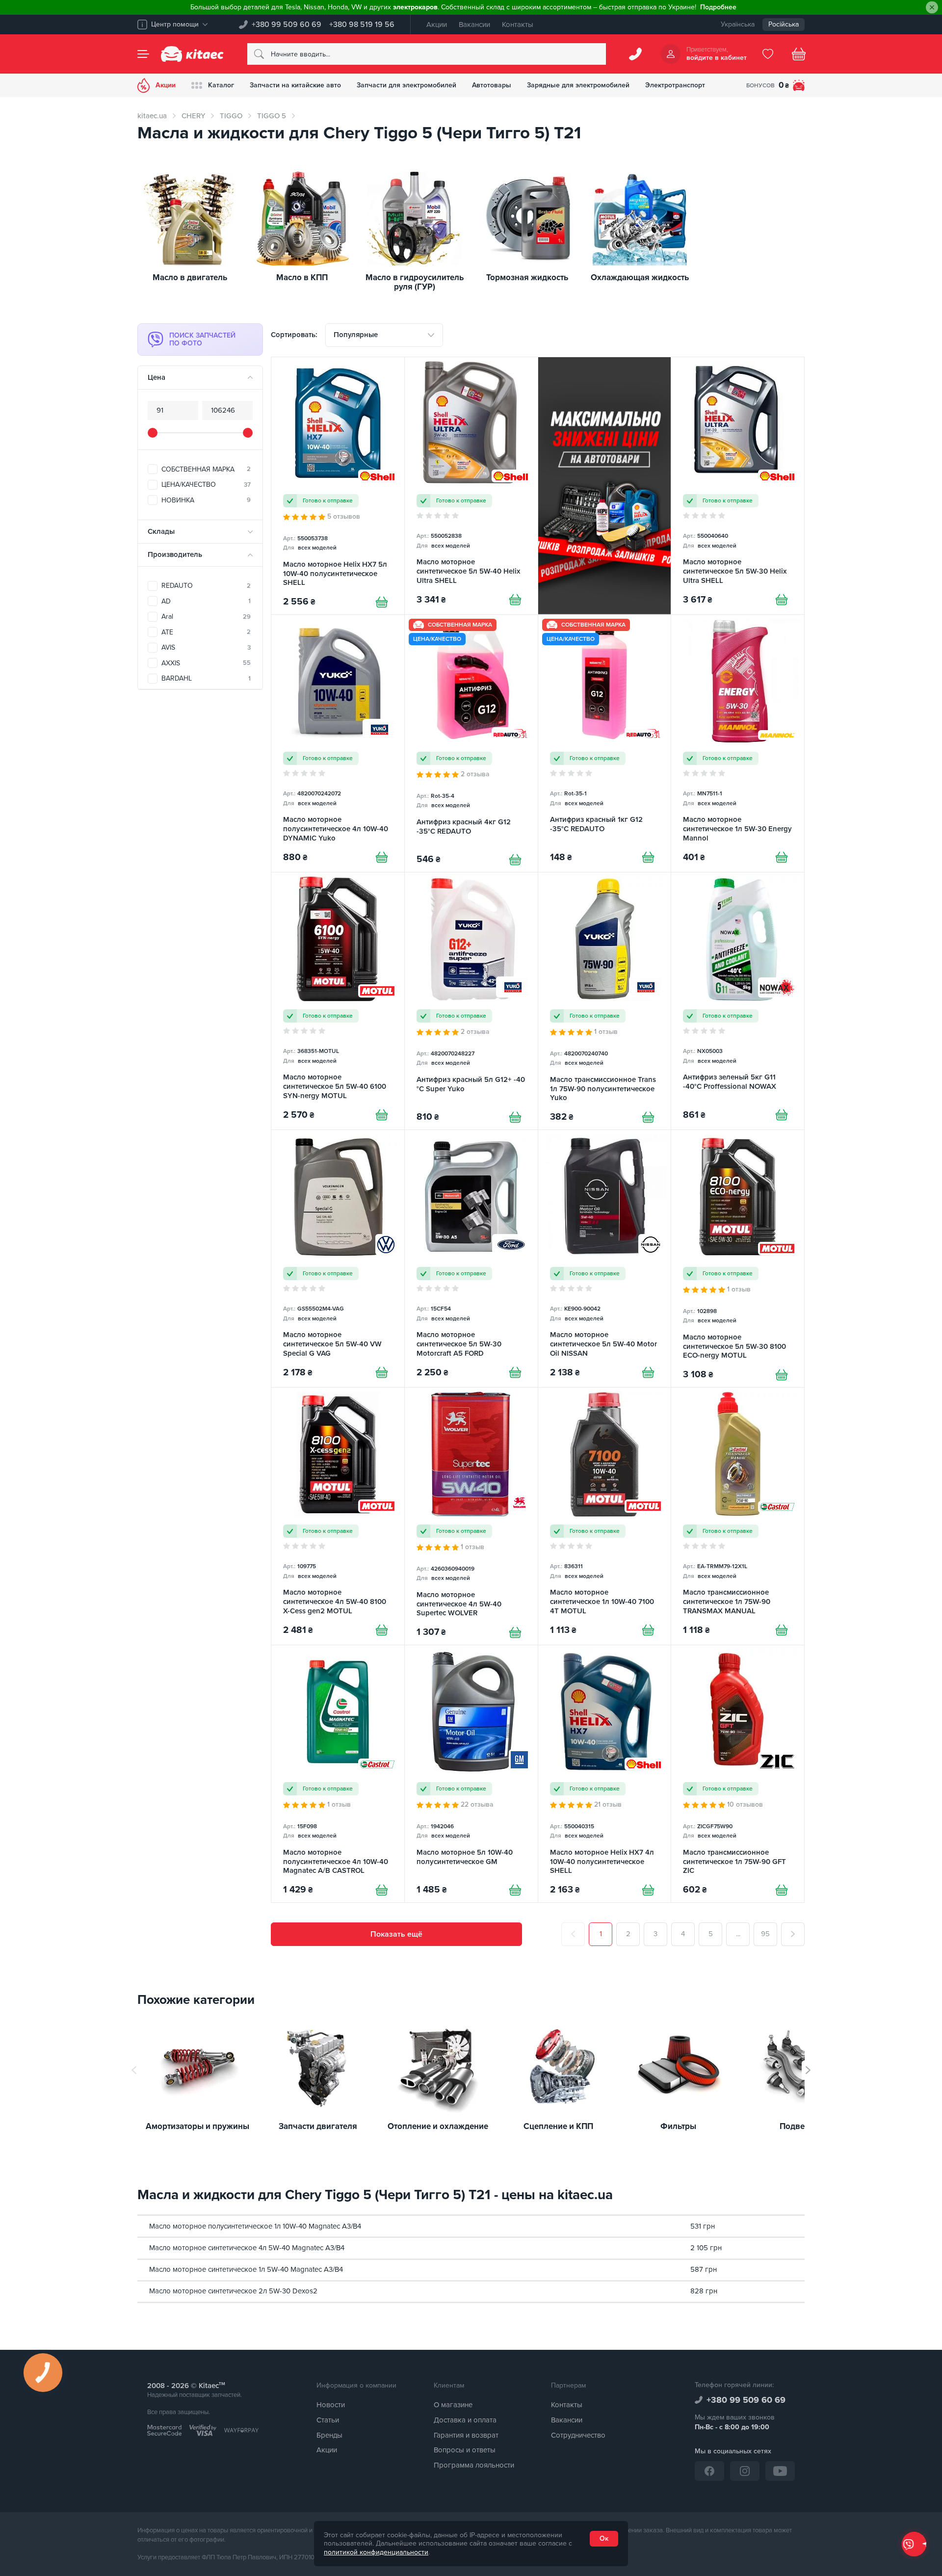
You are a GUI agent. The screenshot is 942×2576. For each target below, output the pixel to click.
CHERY (193, 116)
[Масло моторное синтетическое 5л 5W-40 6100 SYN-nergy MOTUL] (338, 1001)
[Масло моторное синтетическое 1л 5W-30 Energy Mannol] (738, 743)
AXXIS (206, 663)
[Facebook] (709, 2471)
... (738, 1934)
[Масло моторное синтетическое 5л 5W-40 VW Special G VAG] (338, 1259)
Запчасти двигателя (318, 2127)
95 (765, 1934)
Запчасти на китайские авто (295, 85)
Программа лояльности (474, 2465)
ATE (206, 632)
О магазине (453, 2405)
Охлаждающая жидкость (640, 278)
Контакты (518, 25)
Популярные (356, 335)
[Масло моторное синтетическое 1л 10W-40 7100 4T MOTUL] (605, 1516)
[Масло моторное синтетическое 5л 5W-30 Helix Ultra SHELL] (738, 486)
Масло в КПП (302, 278)
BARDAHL (206, 678)
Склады (161, 531)
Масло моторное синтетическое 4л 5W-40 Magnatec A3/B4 (247, 2248)
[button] (808, 2070)
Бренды (329, 2435)
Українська (738, 24)
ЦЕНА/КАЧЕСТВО (206, 485)
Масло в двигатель (190, 278)
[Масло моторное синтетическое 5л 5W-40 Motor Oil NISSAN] (605, 1259)
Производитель (175, 554)
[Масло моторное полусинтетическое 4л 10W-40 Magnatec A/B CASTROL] (338, 1774)
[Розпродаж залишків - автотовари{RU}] (605, 486)
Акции (437, 25)
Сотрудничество (578, 2435)
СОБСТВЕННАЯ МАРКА (206, 469)
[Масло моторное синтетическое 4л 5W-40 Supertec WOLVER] (471, 1516)
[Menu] (143, 54)
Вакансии (474, 25)
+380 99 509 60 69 (287, 25)
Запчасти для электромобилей (406, 85)
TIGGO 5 (272, 116)
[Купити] (382, 602)
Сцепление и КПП (558, 2127)
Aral (206, 617)
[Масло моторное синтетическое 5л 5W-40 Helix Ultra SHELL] (471, 486)
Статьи (328, 2420)
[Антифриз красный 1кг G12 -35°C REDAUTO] (605, 743)
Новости (331, 2405)
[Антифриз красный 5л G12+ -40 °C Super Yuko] (471, 1001)
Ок (604, 2538)
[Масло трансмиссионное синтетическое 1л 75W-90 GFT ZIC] (738, 1774)
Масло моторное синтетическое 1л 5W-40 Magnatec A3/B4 (246, 2269)
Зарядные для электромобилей (578, 85)
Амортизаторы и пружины (197, 2127)
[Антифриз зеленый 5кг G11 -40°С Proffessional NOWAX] (738, 1001)
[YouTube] (780, 2471)
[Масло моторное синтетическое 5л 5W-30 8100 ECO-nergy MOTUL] (738, 1259)
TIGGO (231, 116)
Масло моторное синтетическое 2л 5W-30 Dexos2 (233, 2291)
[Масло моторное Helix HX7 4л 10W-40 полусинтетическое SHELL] (605, 1774)
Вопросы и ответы (465, 2450)
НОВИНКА (206, 500)
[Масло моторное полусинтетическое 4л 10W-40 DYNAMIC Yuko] (338, 743)
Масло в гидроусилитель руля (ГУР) (415, 282)
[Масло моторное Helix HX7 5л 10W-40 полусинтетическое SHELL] (338, 486)
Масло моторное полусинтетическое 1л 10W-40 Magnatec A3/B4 (255, 2226)
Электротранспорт (675, 85)
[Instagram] (745, 2471)
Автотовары (492, 85)
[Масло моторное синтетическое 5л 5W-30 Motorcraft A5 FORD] (471, 1259)
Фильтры (678, 2127)
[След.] (793, 1934)
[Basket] (799, 54)
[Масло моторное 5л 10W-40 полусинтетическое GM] (471, 1774)
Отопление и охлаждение (438, 2127)
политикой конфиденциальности (376, 2552)
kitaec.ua (152, 116)
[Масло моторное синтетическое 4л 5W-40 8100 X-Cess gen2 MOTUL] (338, 1516)
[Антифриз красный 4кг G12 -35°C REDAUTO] (471, 743)
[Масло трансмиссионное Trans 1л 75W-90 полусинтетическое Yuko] (605, 1001)
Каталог (221, 85)
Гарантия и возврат (466, 2435)
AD (206, 601)
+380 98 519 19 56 (362, 25)
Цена (157, 377)
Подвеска (798, 2127)
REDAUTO (206, 586)
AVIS (206, 647)
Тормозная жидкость (527, 278)
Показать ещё (396, 1934)
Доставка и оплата (465, 2420)
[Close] (932, 8)
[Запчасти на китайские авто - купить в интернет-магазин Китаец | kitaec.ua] (192, 54)
